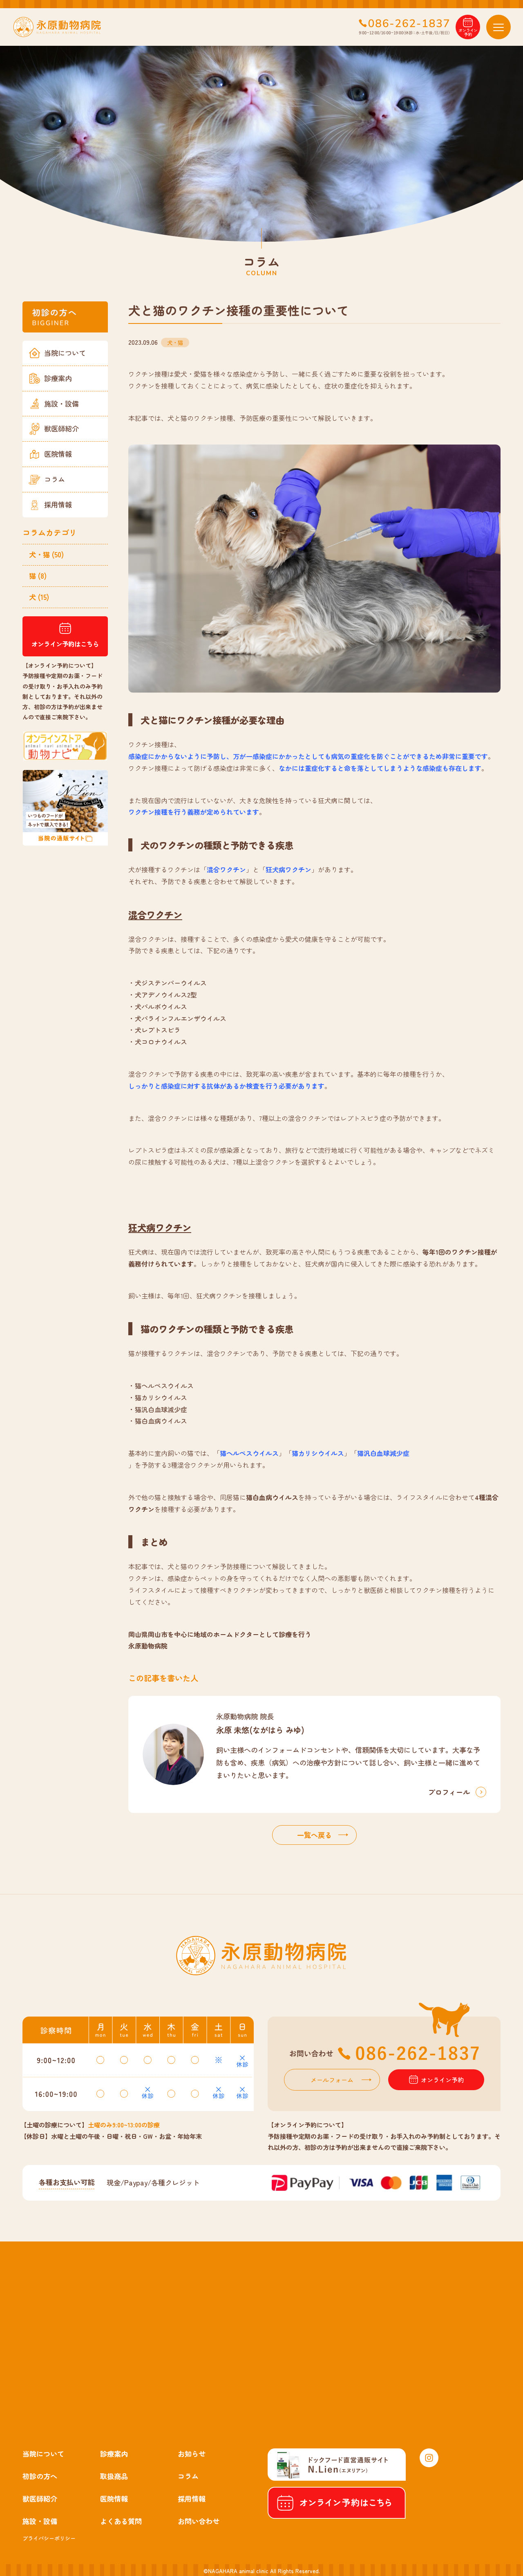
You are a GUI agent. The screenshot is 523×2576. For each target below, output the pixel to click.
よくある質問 (121, 2521)
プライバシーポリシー (49, 2538)
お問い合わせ (199, 2521)
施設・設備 (61, 403)
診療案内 (58, 378)
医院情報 (58, 454)
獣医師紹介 (61, 428)
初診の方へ (40, 2476)
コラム (55, 479)
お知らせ (192, 2454)
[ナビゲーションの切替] (498, 27)
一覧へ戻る (314, 1835)
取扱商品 (114, 2476)
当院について (65, 353)
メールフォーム (332, 2080)
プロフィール (449, 1792)
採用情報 (58, 504)
